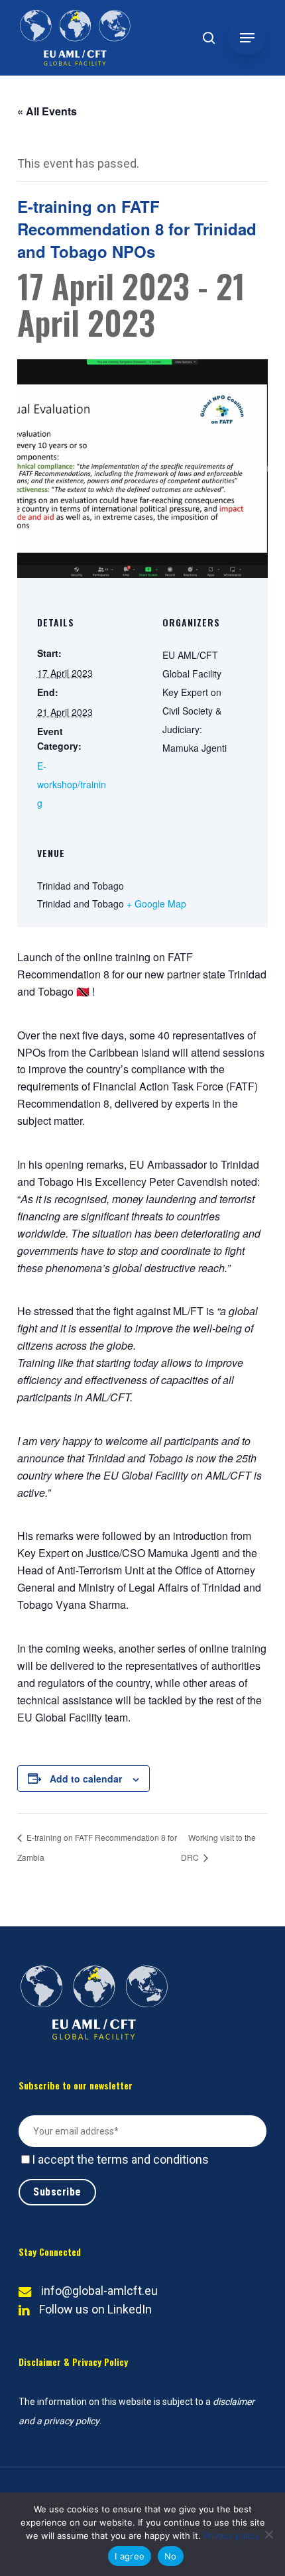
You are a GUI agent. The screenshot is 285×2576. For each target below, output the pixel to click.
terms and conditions (153, 2159)
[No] (268, 2534)
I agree (130, 2556)
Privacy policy (231, 2536)
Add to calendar (86, 1779)
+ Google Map (156, 904)
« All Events (47, 111)
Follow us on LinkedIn (95, 2309)
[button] (247, 38)
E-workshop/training (72, 784)
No (171, 2556)
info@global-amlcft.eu (99, 2291)
